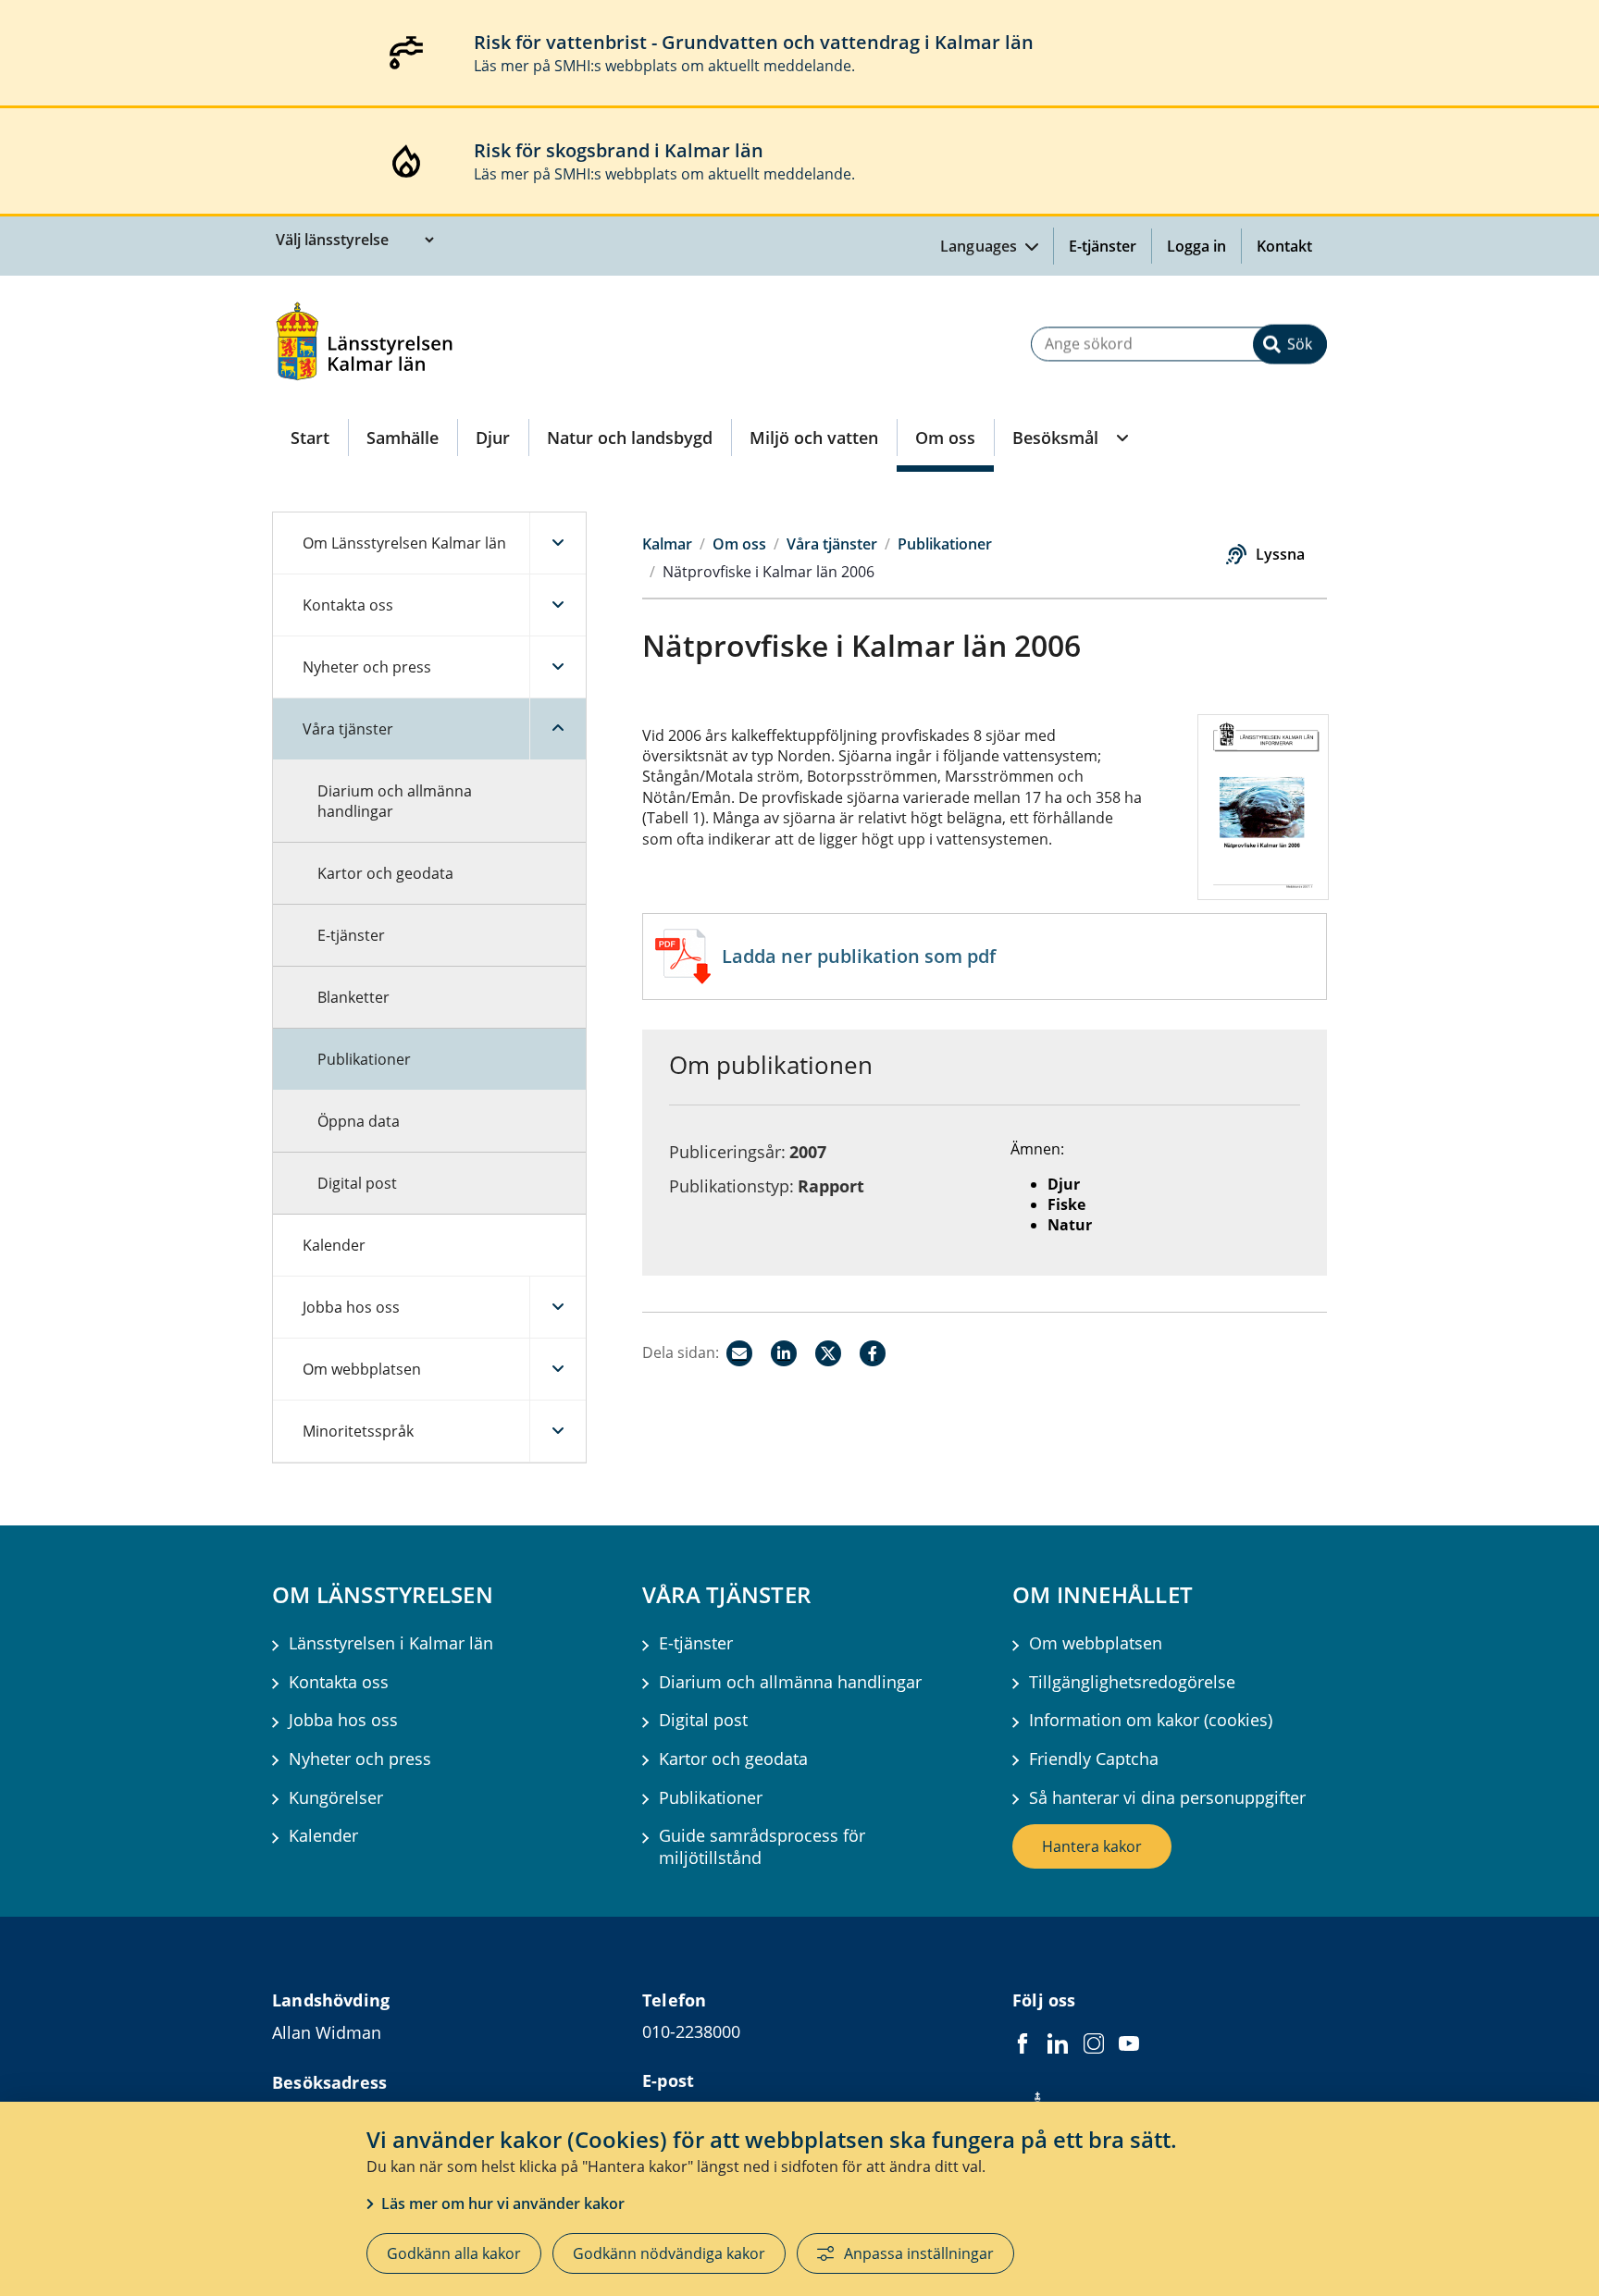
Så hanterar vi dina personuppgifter (1167, 1798)
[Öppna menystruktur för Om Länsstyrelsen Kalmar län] (558, 543)
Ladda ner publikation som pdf (859, 956)
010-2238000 (691, 2031)
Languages (981, 246)
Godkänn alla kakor (454, 2253)
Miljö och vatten (814, 438)
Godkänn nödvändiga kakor (669, 2253)
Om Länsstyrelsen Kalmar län (404, 543)
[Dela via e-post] (739, 1353)
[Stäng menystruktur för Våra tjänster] (558, 729)
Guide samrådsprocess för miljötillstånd (762, 1846)
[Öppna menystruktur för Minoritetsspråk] (558, 1431)
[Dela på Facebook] (873, 1353)
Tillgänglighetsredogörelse (1132, 1682)
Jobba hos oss (351, 1307)
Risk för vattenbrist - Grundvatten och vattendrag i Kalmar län (754, 42)
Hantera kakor (1092, 1846)
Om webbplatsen (362, 1369)
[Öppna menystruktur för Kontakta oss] (558, 605)
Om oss (945, 438)
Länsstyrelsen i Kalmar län (391, 1643)
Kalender (334, 1245)
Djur (493, 438)
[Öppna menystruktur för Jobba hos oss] (558, 1307)
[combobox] (1179, 344)
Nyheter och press (367, 667)
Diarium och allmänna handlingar (395, 801)
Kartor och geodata (385, 873)
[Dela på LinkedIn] (784, 1353)
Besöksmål (1055, 438)
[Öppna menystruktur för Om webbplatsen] (558, 1369)
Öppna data (359, 1121)
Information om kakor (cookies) (1151, 1720)
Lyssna (1280, 554)
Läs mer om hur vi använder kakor (503, 2203)
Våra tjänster (348, 729)
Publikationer (364, 1059)
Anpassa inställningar (919, 2253)
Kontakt (1284, 246)
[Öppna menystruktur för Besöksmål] (1121, 438)
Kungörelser (336, 1798)
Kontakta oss (348, 605)
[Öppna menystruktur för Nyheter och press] (558, 667)
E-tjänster (1103, 246)
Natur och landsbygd (630, 438)
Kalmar (667, 544)
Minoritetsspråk (358, 1431)
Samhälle (403, 438)
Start (310, 438)
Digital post (357, 1183)
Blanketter (353, 997)
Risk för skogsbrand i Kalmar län (619, 150)
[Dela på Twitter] (828, 1353)
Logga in (1204, 246)
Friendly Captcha (1094, 1759)
